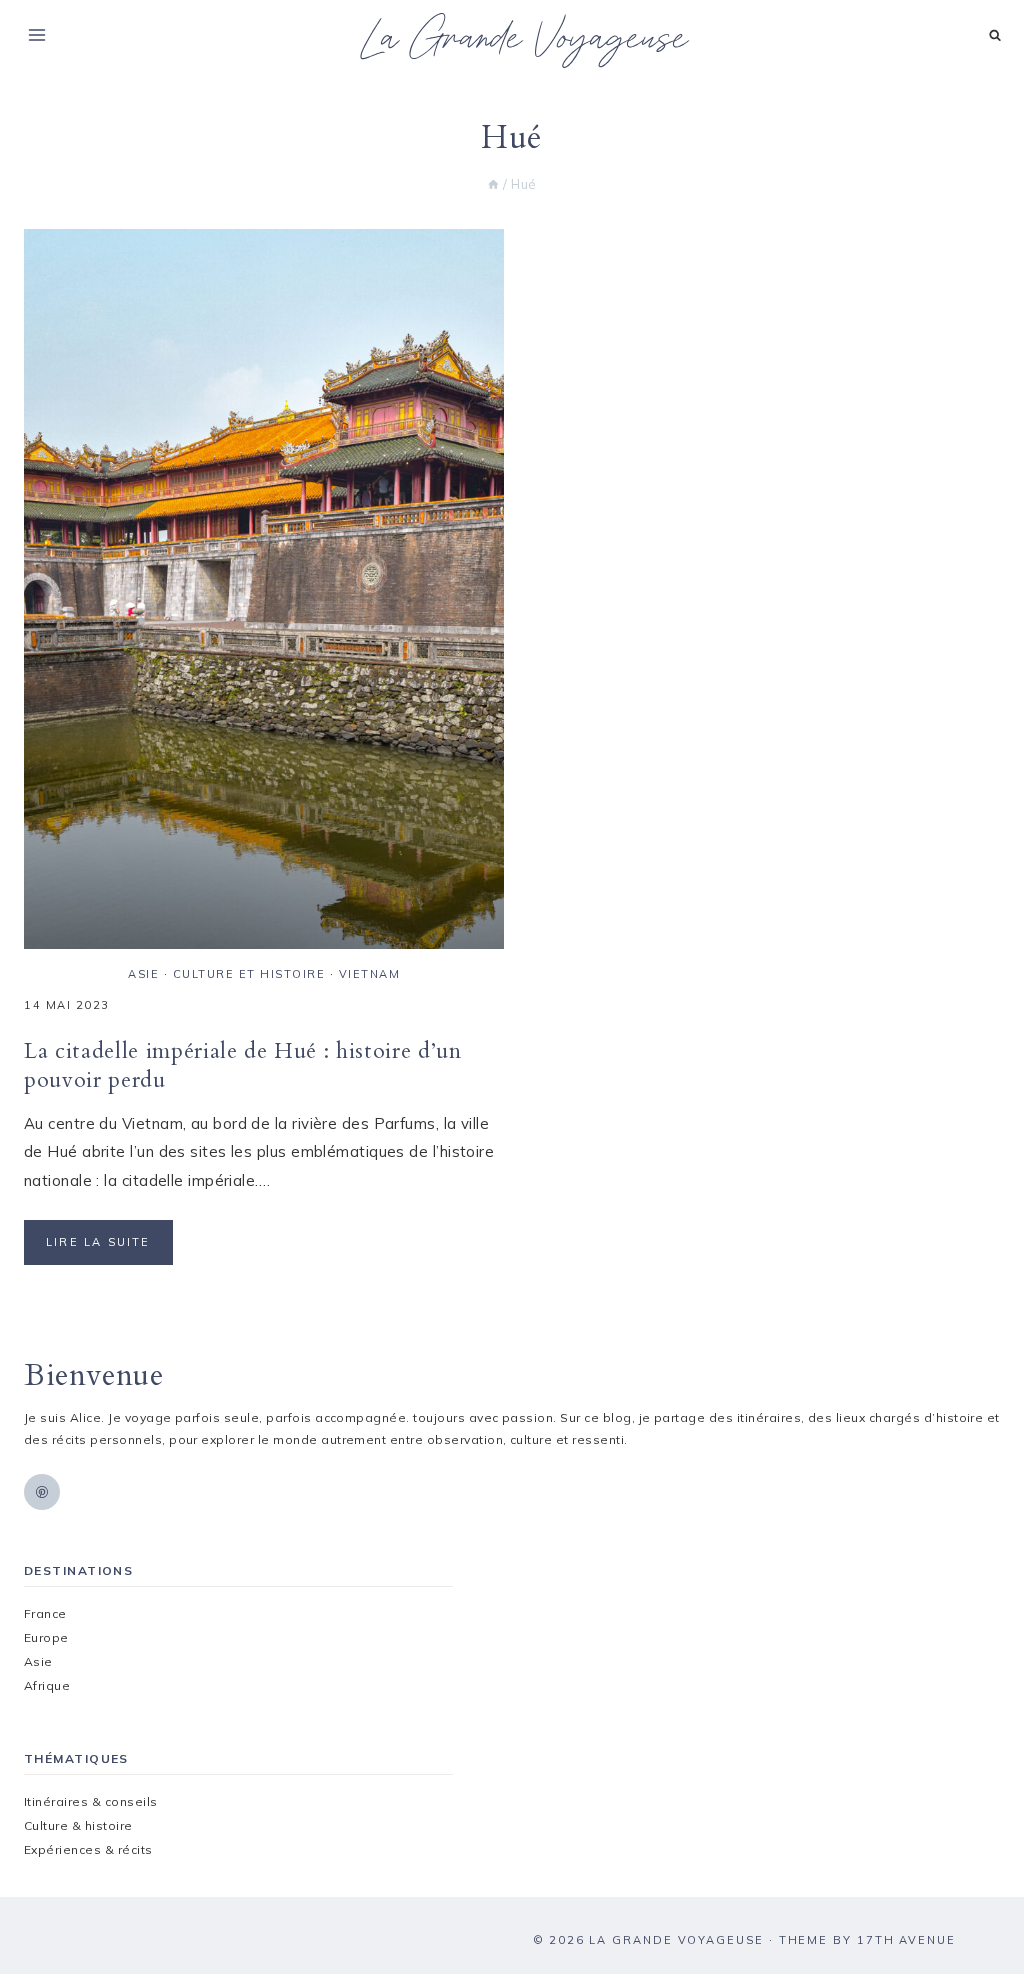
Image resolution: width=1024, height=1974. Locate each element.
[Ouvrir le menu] (37, 34)
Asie (143, 974)
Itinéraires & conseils (91, 1801)
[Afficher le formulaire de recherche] (995, 35)
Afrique (47, 1685)
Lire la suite (109, 1249)
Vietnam (370, 974)
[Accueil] (493, 184)
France (45, 1613)
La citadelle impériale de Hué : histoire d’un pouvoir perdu (243, 1065)
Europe (46, 1637)
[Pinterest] (42, 1492)
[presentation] (264, 589)
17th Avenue (906, 1940)
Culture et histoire (249, 974)
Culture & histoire (78, 1825)
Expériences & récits (88, 1849)
